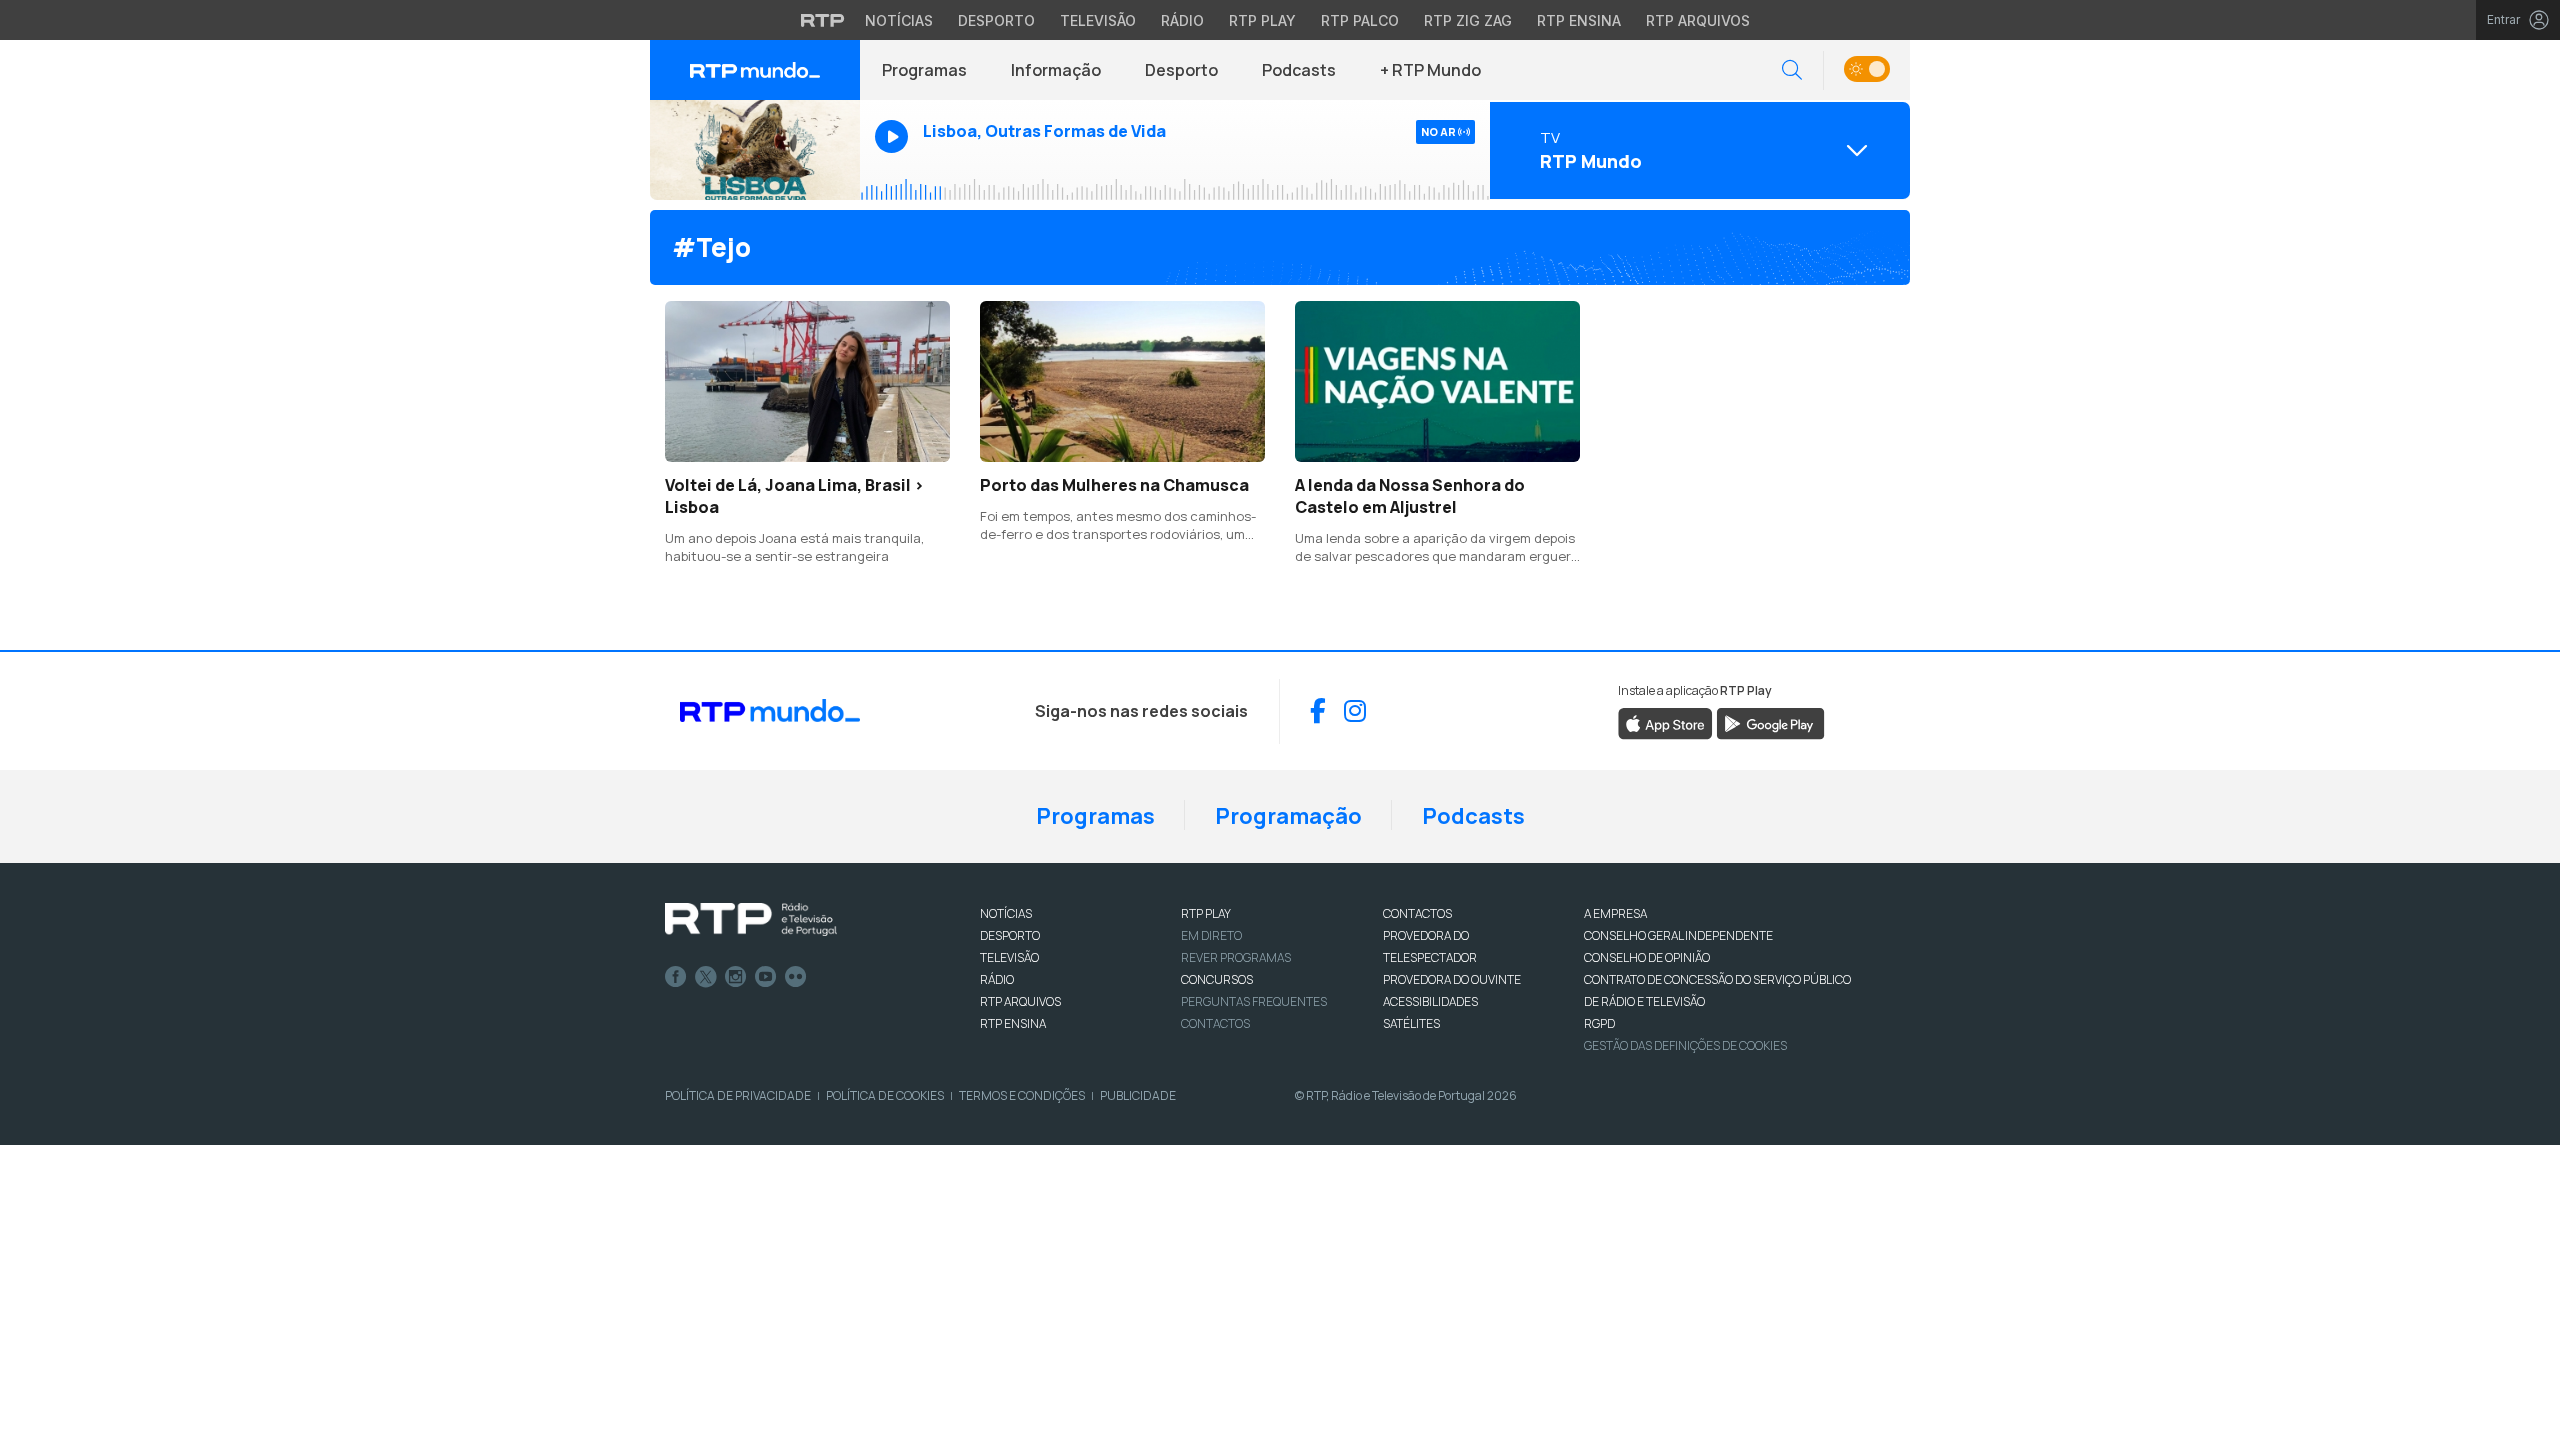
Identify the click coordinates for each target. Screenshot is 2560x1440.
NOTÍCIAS (1006, 913)
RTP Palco (1360, 20)
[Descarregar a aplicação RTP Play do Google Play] (1770, 722)
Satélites (1411, 1023)
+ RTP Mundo (1430, 70)
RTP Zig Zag (1468, 20)
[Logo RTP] (751, 920)
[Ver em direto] (755, 150)
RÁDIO (997, 979)
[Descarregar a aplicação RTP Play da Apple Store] (1665, 722)
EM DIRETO (1211, 935)
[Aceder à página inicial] (755, 70)
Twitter (706, 977)
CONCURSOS (1217, 979)
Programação (1288, 816)
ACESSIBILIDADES (1430, 1001)
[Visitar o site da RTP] (823, 20)
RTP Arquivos (1698, 20)
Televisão (1098, 20)
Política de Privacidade (738, 1095)
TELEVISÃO (1009, 957)
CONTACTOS (1417, 913)
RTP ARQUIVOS (1020, 1001)
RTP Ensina (1579, 20)
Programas (924, 70)
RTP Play (1262, 20)
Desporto (996, 20)
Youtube (766, 977)
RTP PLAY (1206, 913)
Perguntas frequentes (1254, 1001)
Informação (1056, 70)
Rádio (1182, 20)
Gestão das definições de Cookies (1685, 1045)
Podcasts (1299, 70)
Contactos (1215, 1023)
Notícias (899, 20)
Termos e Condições (1022, 1095)
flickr (796, 977)
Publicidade (1138, 1095)
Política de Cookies (885, 1095)
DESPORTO (1010, 935)
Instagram (736, 977)
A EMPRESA (1615, 913)
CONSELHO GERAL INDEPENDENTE (1678, 935)
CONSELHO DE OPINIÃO (1647, 957)
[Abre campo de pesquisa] (1792, 70)
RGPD (1599, 1023)
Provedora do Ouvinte (1452, 979)
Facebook (676, 977)
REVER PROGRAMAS (1236, 957)
